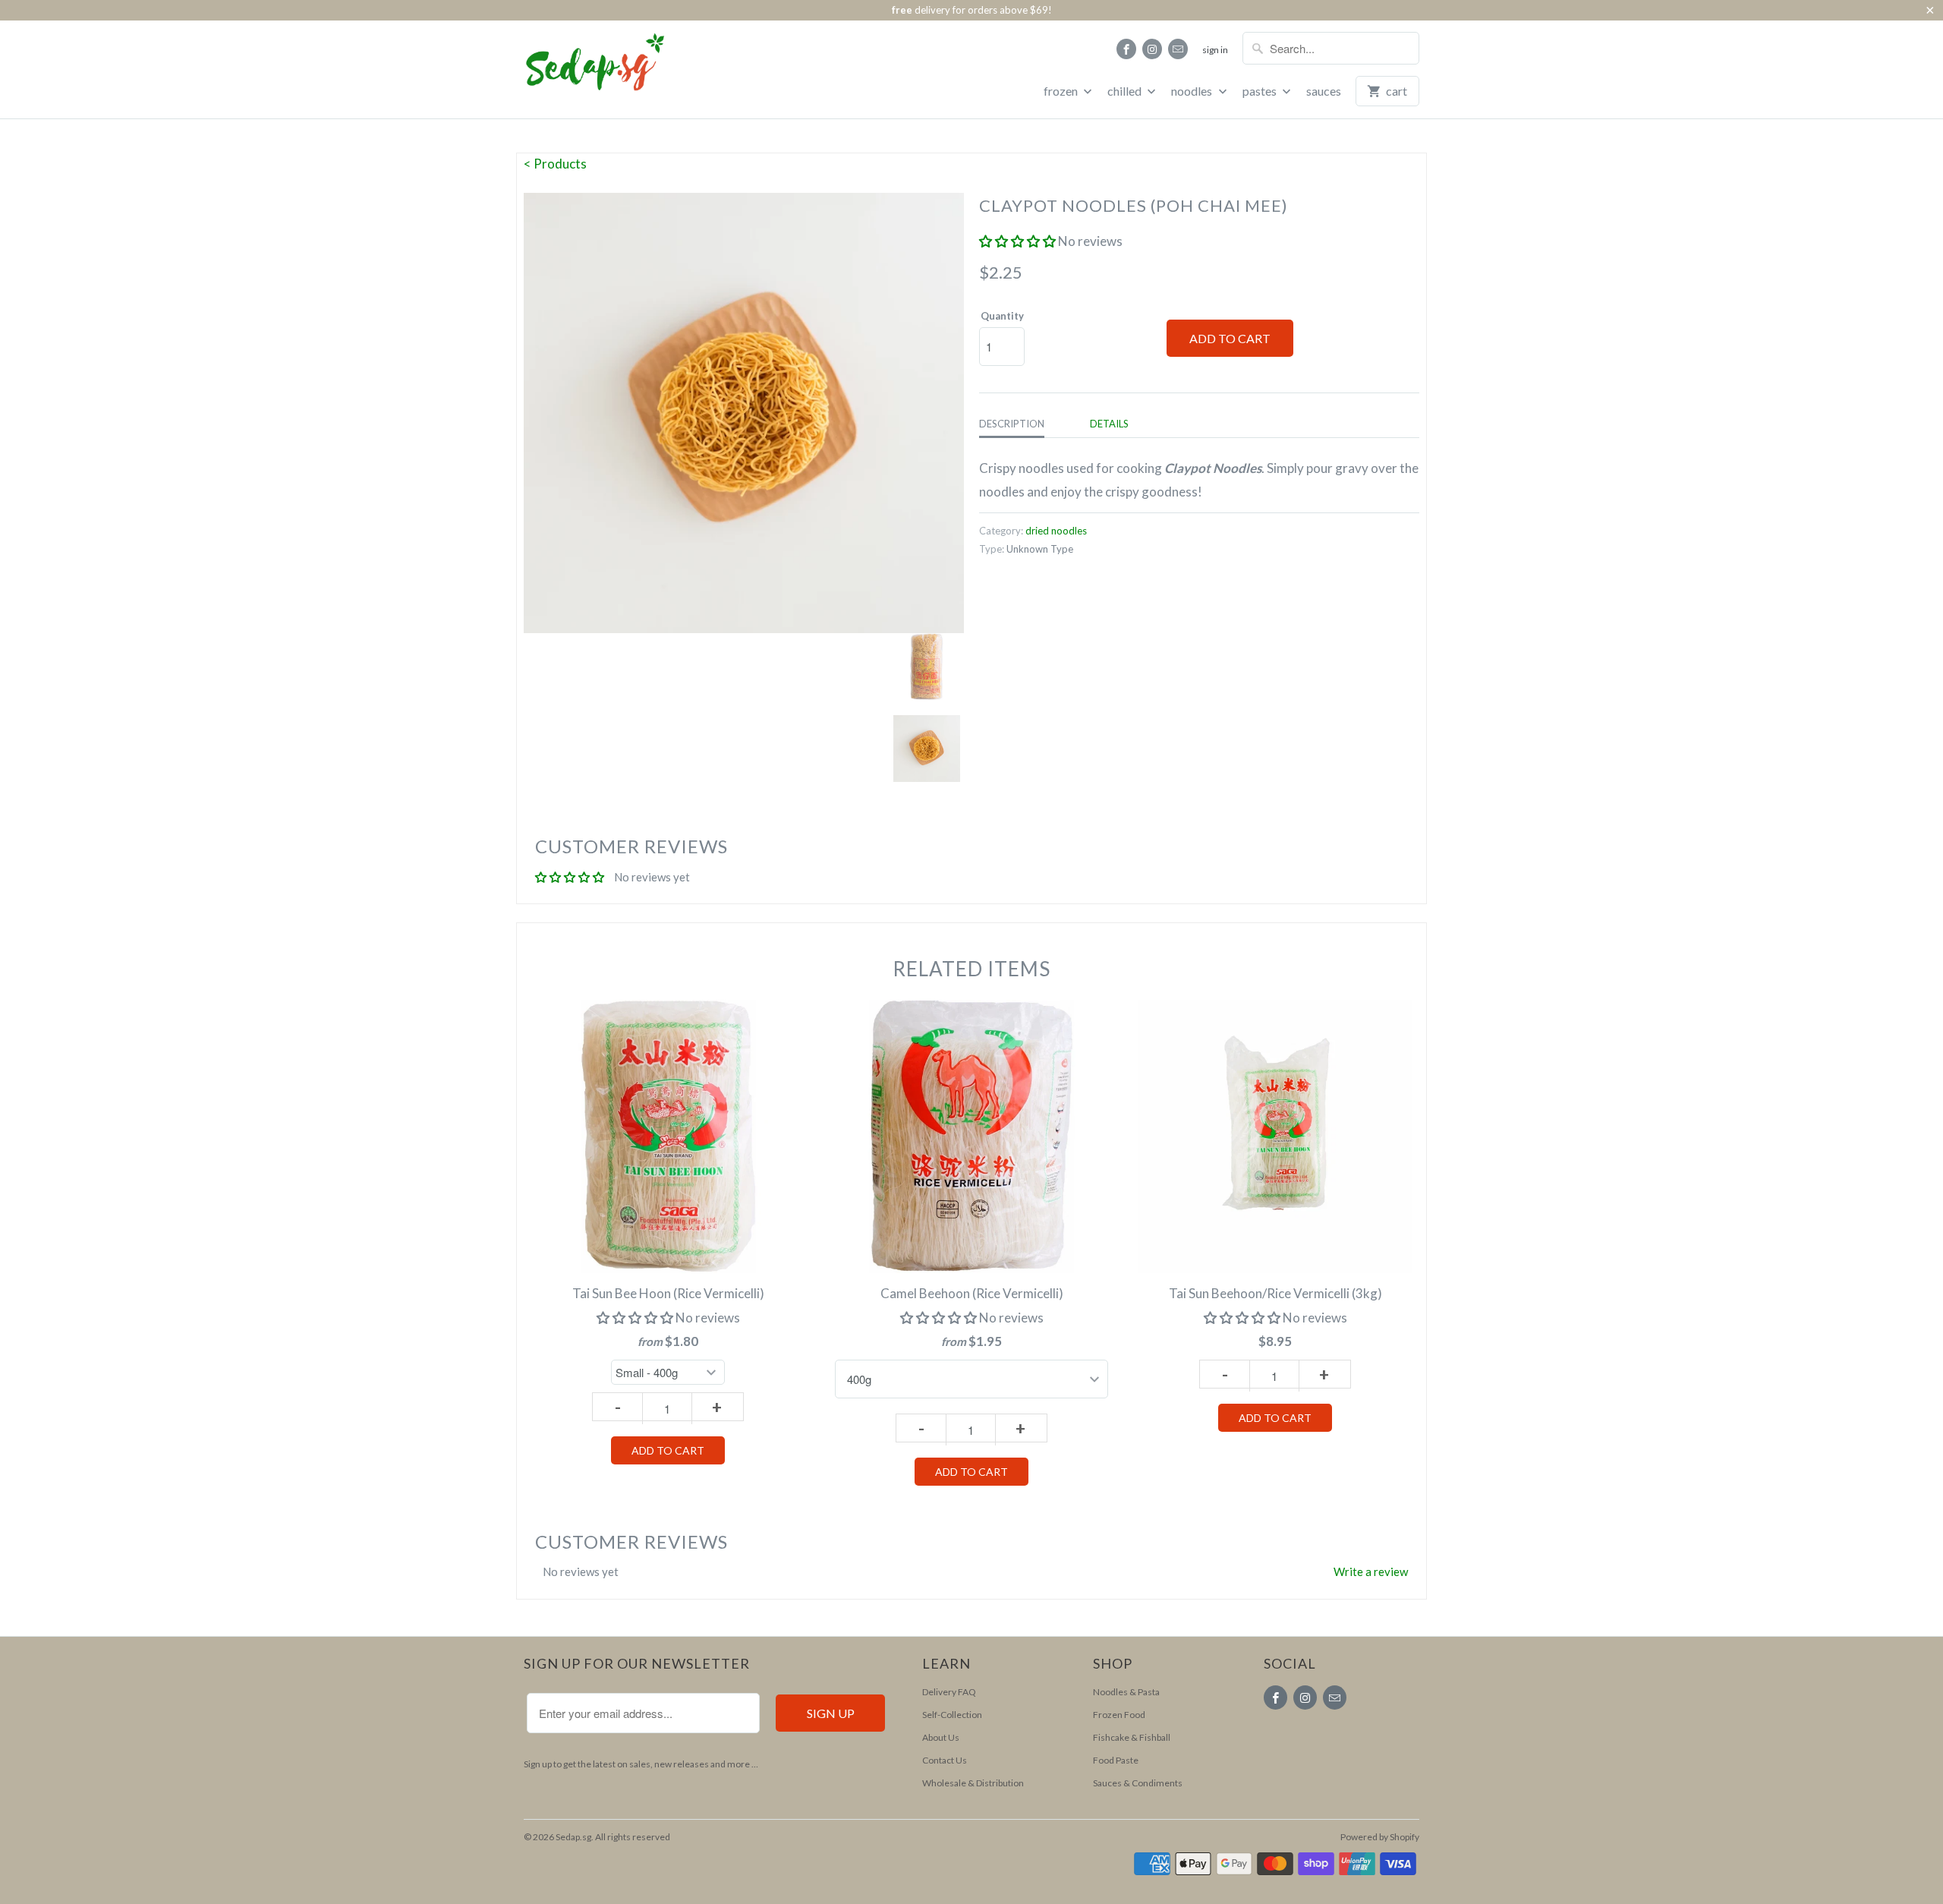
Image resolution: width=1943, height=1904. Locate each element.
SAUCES (1324, 91)
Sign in (1215, 50)
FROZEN (1062, 91)
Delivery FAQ (949, 1692)
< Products (555, 164)
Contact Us (945, 1760)
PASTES (1261, 91)
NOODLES (1193, 91)
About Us (941, 1737)
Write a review (1371, 1571)
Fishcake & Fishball (1132, 1737)
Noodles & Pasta (1126, 1692)
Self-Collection (952, 1715)
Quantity (1002, 316)
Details (1109, 424)
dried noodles (1056, 531)
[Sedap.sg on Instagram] (1152, 49)
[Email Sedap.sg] (1178, 49)
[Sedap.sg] (581, 68)
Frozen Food (1119, 1715)
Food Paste (1116, 1760)
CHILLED (1126, 91)
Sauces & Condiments (1138, 1783)
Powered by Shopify (1380, 1837)
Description (1012, 424)
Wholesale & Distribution (973, 1783)
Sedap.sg (573, 1837)
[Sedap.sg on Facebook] (1126, 49)
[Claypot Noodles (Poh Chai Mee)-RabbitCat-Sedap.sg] (744, 413)
